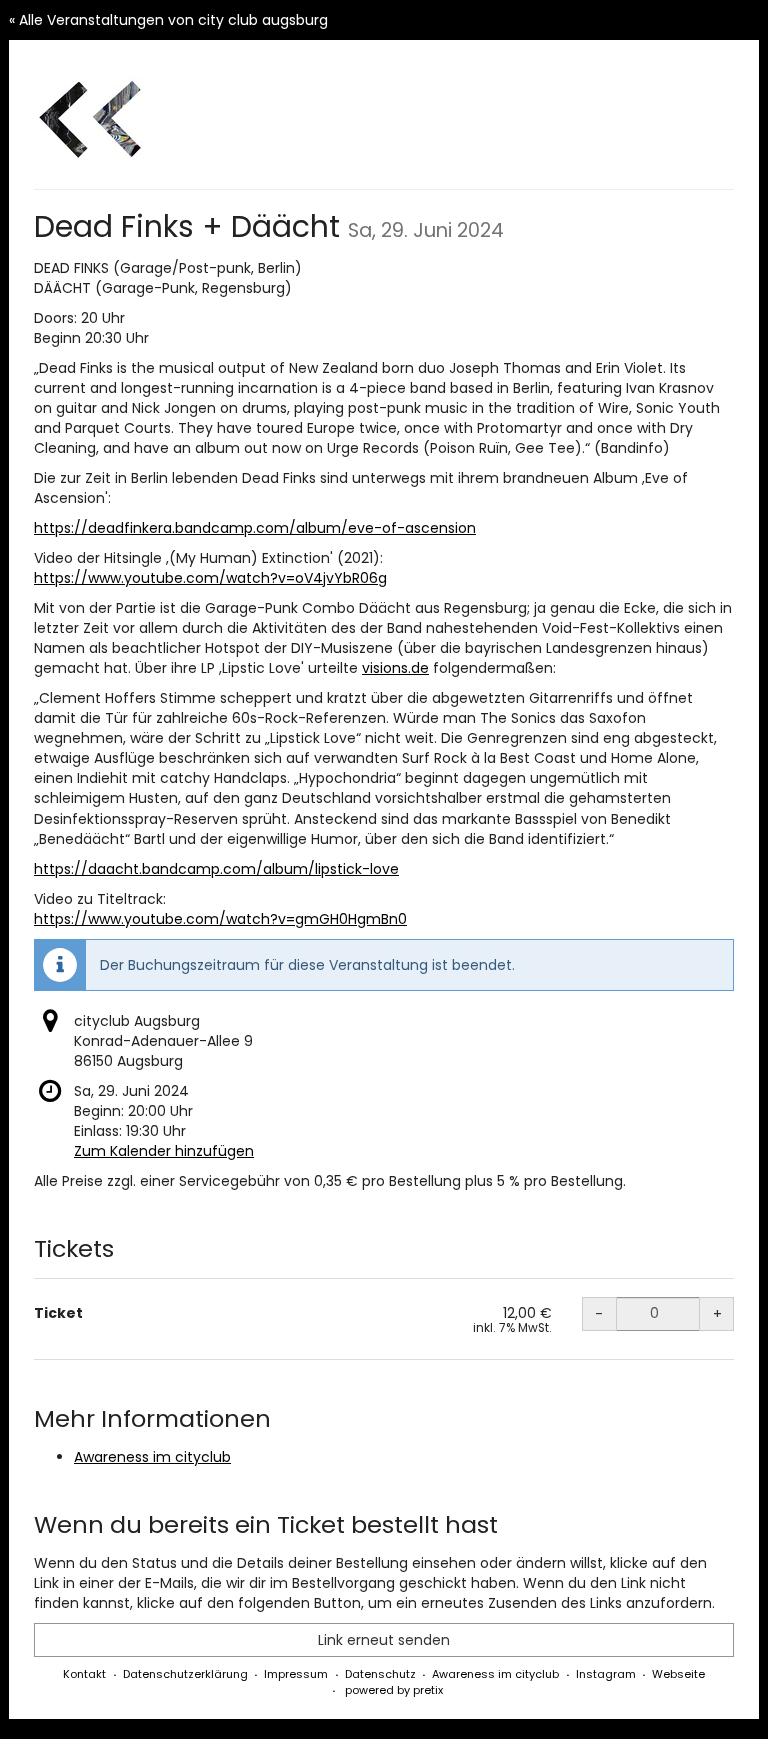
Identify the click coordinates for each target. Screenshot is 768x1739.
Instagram (606, 1674)
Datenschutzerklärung (185, 1674)
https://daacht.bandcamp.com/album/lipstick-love (216, 869)
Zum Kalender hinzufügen (164, 1151)
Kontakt (84, 1674)
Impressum (296, 1674)
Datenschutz (380, 1674)
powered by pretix (394, 1690)
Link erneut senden (384, 1640)
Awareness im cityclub (152, 1457)
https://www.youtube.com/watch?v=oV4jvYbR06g (210, 578)
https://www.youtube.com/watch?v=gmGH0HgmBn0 (220, 919)
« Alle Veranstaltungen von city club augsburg (168, 20)
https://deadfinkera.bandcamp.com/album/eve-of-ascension (255, 528)
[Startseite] (94, 120)
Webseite (678, 1674)
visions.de (395, 668)
